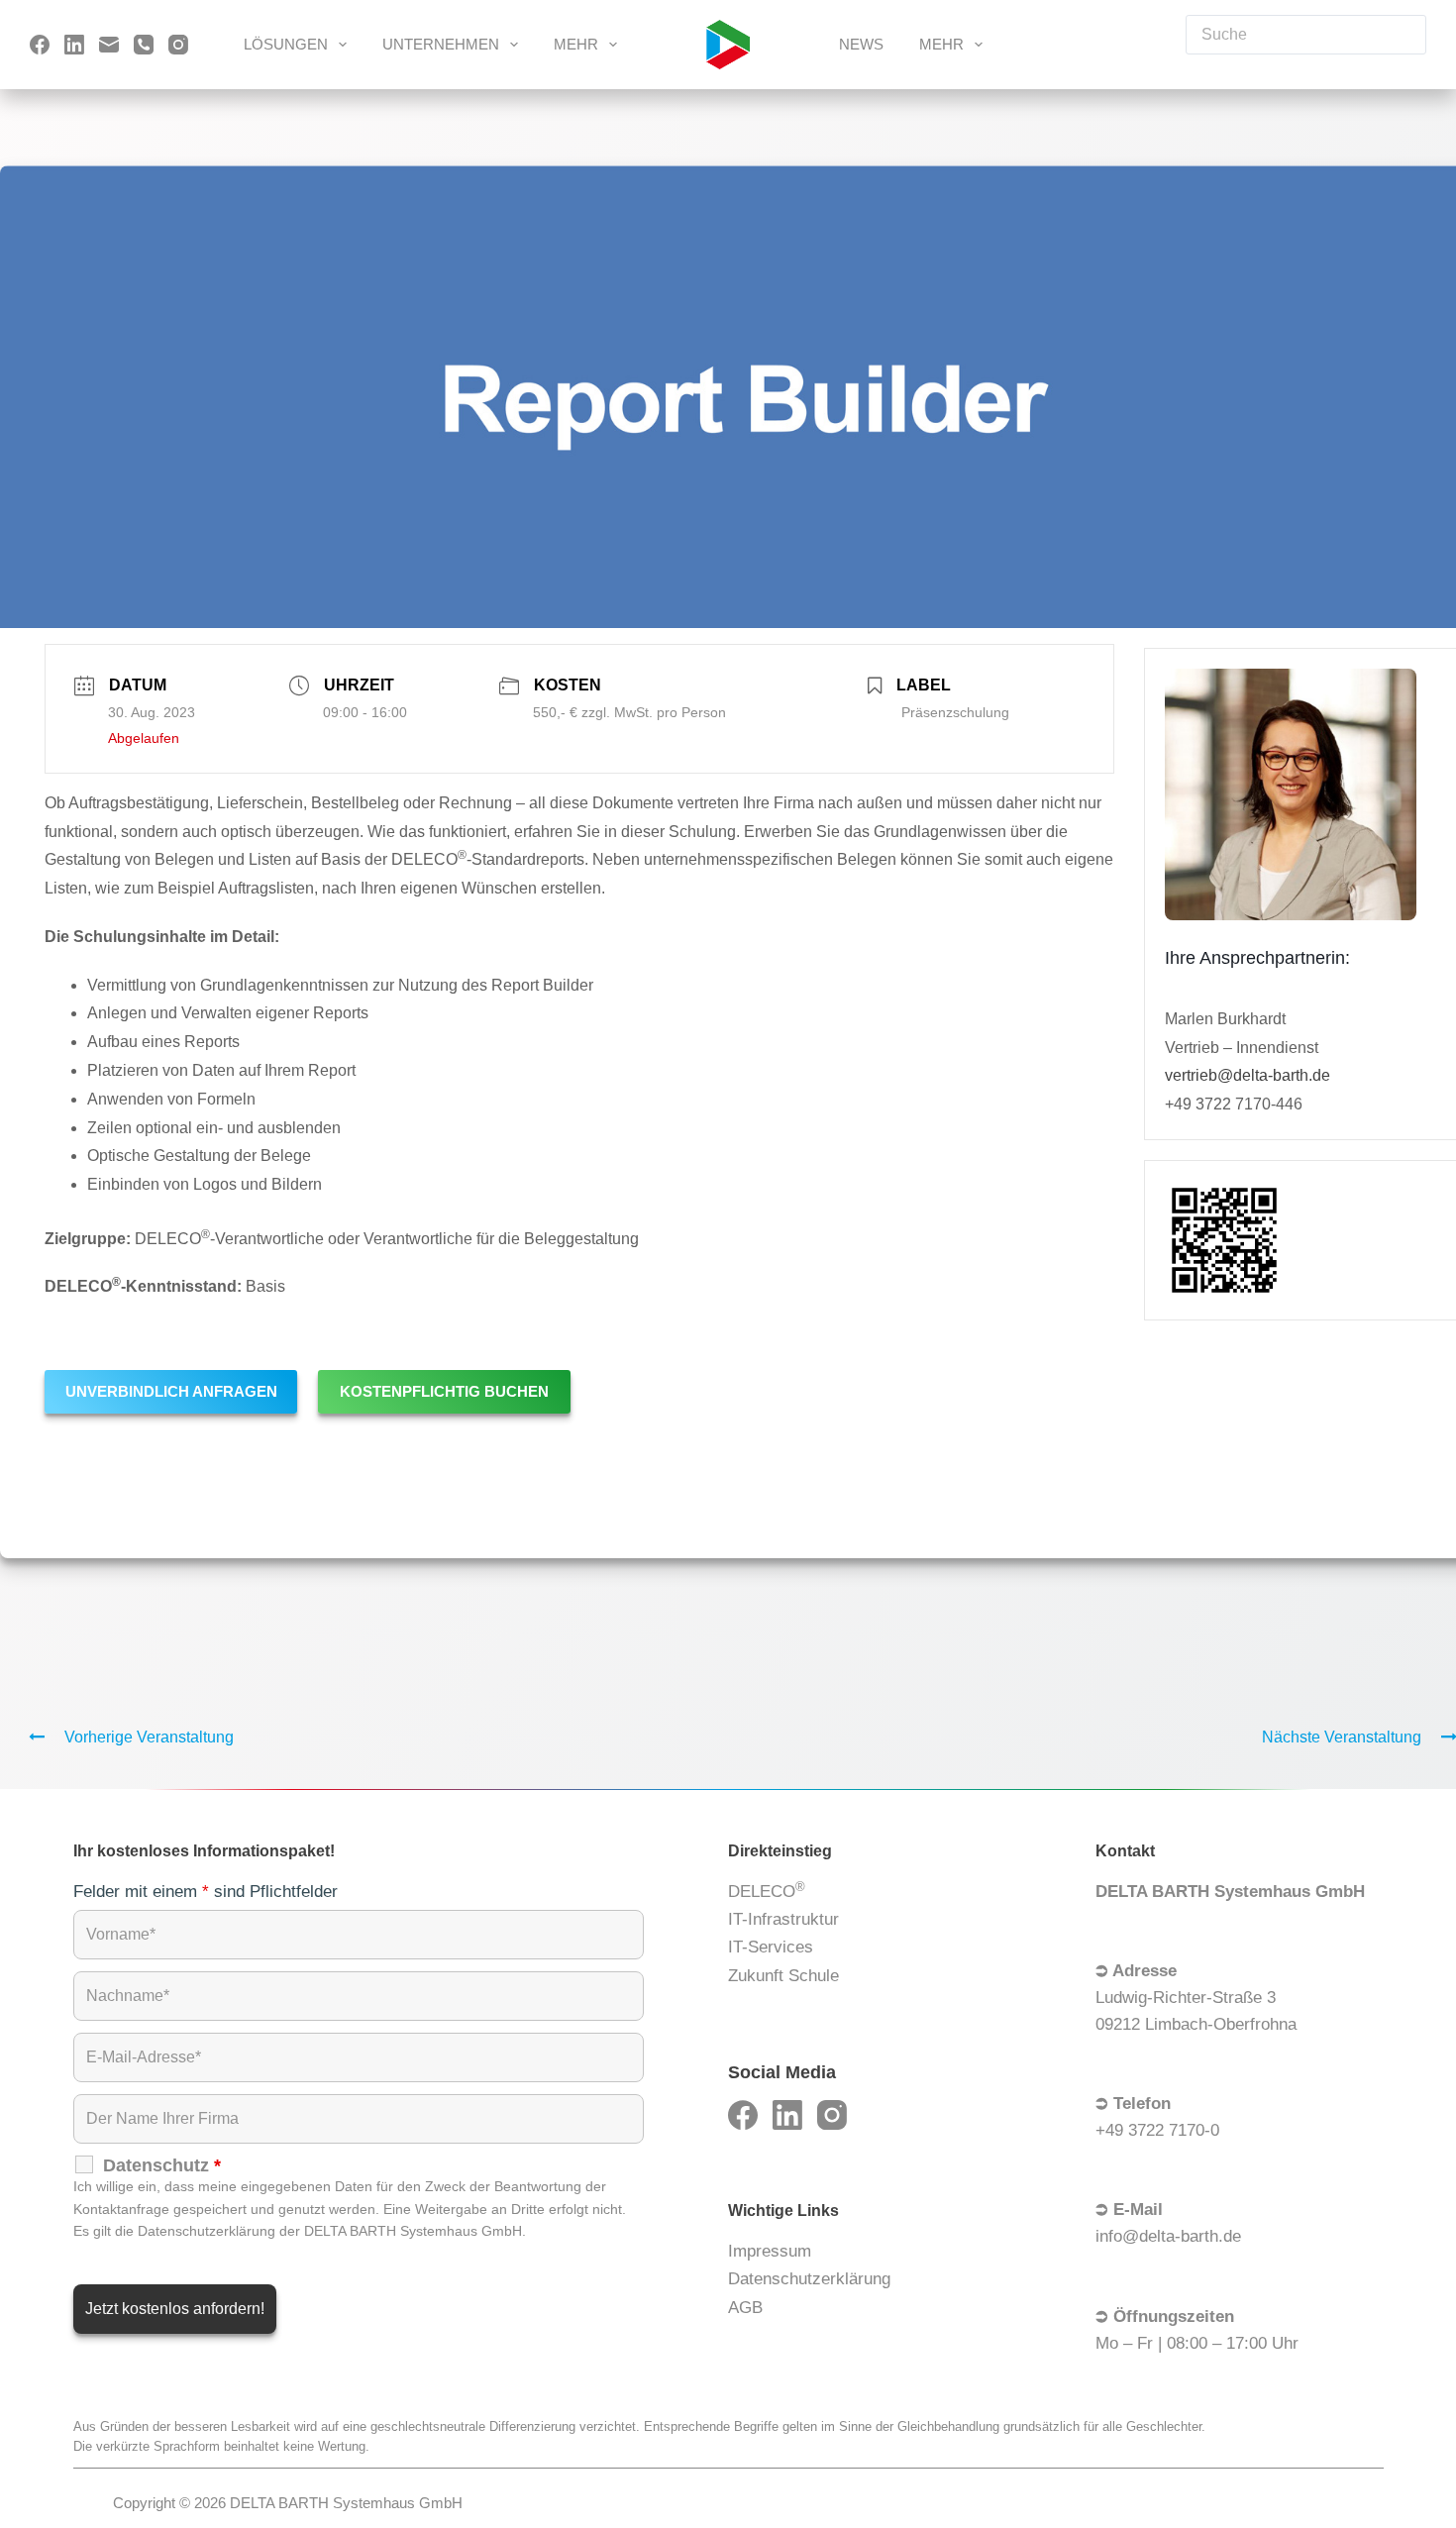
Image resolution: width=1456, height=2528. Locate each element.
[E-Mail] (109, 45)
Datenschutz (162, 2165)
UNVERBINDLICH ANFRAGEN (171, 1391)
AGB (745, 2308)
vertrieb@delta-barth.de (1248, 1076)
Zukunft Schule (783, 1976)
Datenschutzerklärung (809, 2279)
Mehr (576, 44)
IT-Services (771, 1947)
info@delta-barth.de (1168, 2236)
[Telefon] (144, 45)
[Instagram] (178, 45)
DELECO (767, 1890)
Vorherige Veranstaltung (149, 1737)
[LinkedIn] (74, 45)
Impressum (770, 2251)
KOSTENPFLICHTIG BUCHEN (444, 1391)
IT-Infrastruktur (783, 1919)
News (861, 44)
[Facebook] (40, 45)
